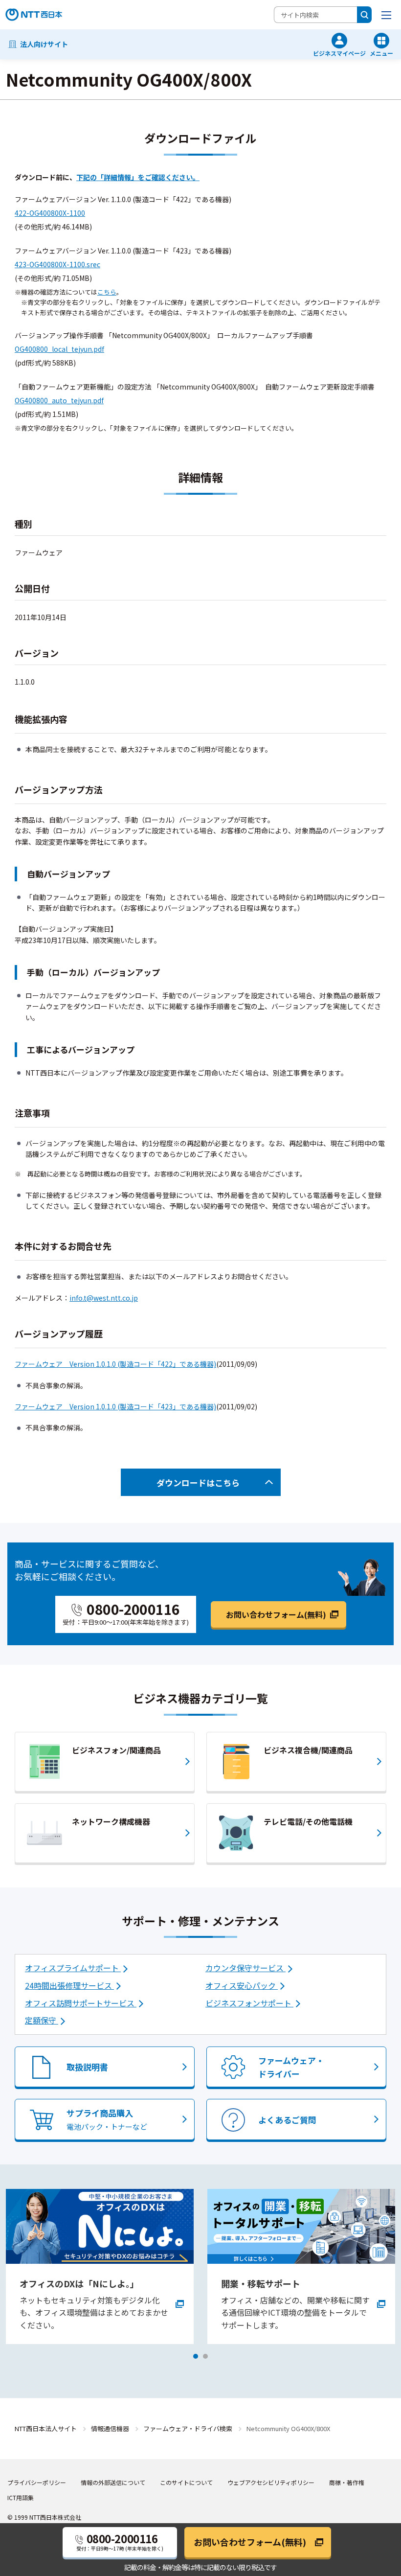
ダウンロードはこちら (198, 1483)
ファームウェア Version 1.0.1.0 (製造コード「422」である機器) (115, 1364)
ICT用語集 (21, 2497)
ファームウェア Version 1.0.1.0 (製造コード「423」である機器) (115, 1406)
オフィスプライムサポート (73, 1968)
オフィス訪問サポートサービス (81, 2003)
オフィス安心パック (242, 1985)
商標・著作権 (347, 2482)
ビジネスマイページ (339, 53)
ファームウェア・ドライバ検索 (188, 2428)
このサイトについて (186, 2482)
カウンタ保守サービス (245, 1968)
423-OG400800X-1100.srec (57, 264)
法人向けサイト (44, 44)
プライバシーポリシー (37, 2482)
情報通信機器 (110, 2428)
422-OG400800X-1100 (50, 213)
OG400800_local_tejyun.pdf (59, 349)
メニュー (381, 53)
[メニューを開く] (386, 15)
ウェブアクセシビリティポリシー (271, 2482)
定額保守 (42, 2020)
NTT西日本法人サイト (46, 2428)
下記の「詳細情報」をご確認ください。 (138, 177)
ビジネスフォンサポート (249, 2003)
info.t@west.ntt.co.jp (104, 1298)
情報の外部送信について (113, 2482)
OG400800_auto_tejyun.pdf (59, 400)
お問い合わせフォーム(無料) (276, 1614)
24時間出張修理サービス (69, 1985)
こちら (107, 292)
